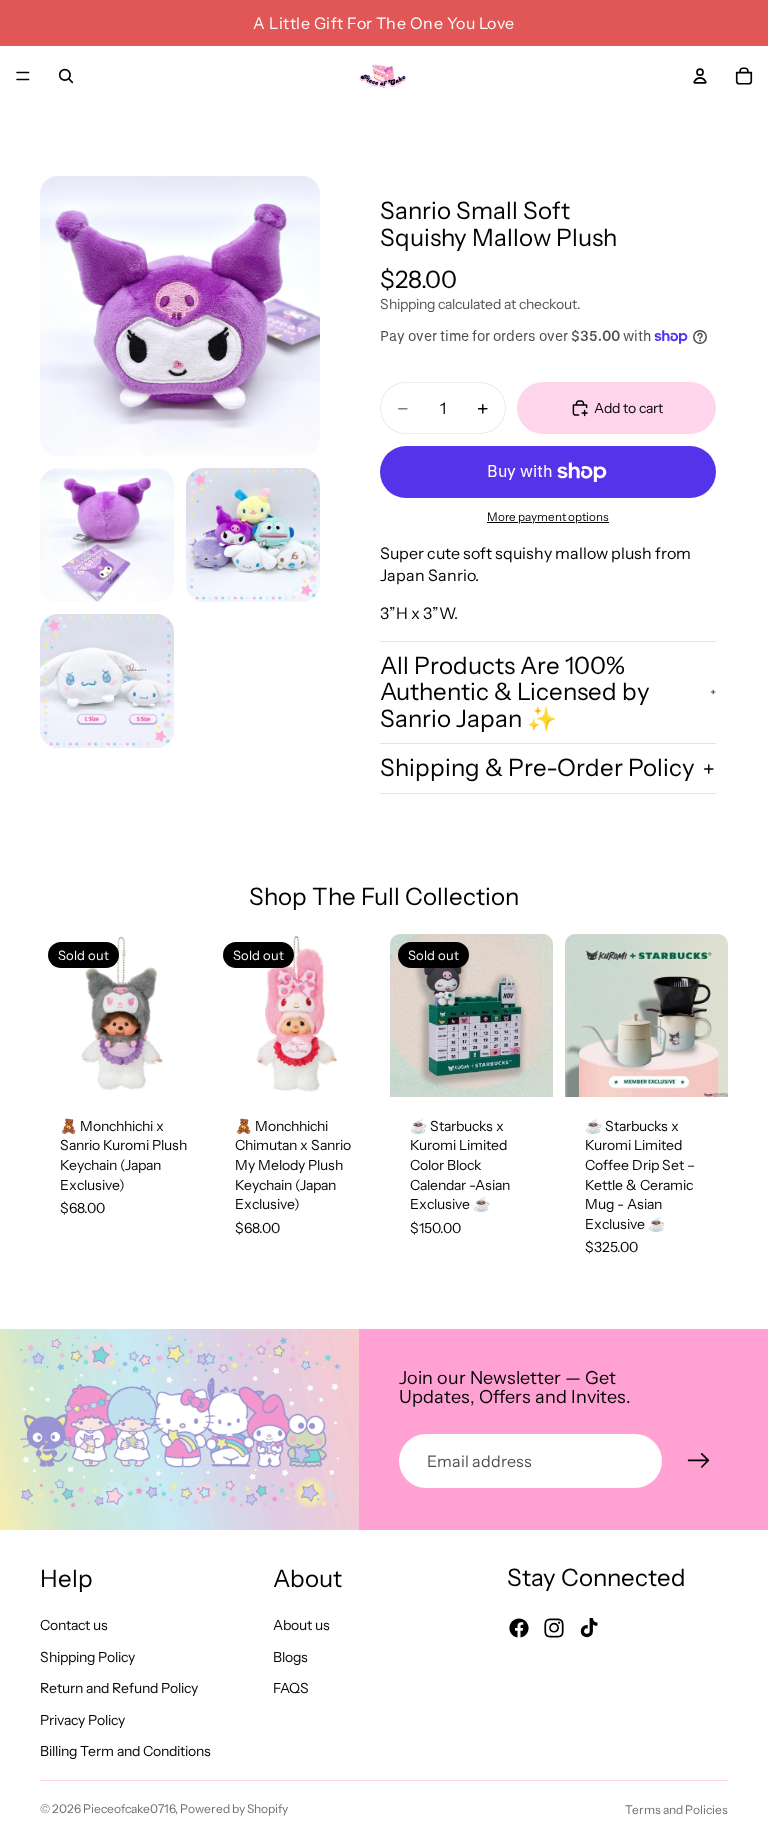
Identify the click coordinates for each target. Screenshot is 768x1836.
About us (301, 1625)
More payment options (548, 517)
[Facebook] (519, 1628)
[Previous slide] (62, 1015)
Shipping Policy (87, 1657)
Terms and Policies (676, 1809)
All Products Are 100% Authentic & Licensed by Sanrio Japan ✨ (515, 692)
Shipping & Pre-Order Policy (537, 767)
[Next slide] (181, 1015)
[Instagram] (554, 1628)
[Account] (700, 76)
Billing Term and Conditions (125, 1752)
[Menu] (23, 76)
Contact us (74, 1625)
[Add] (697, 1066)
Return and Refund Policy (119, 1688)
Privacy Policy (82, 1720)
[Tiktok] (589, 1628)
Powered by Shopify (234, 1808)
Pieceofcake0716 (129, 1808)
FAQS (291, 1688)
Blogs (290, 1657)
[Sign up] (699, 1461)
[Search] (66, 76)
